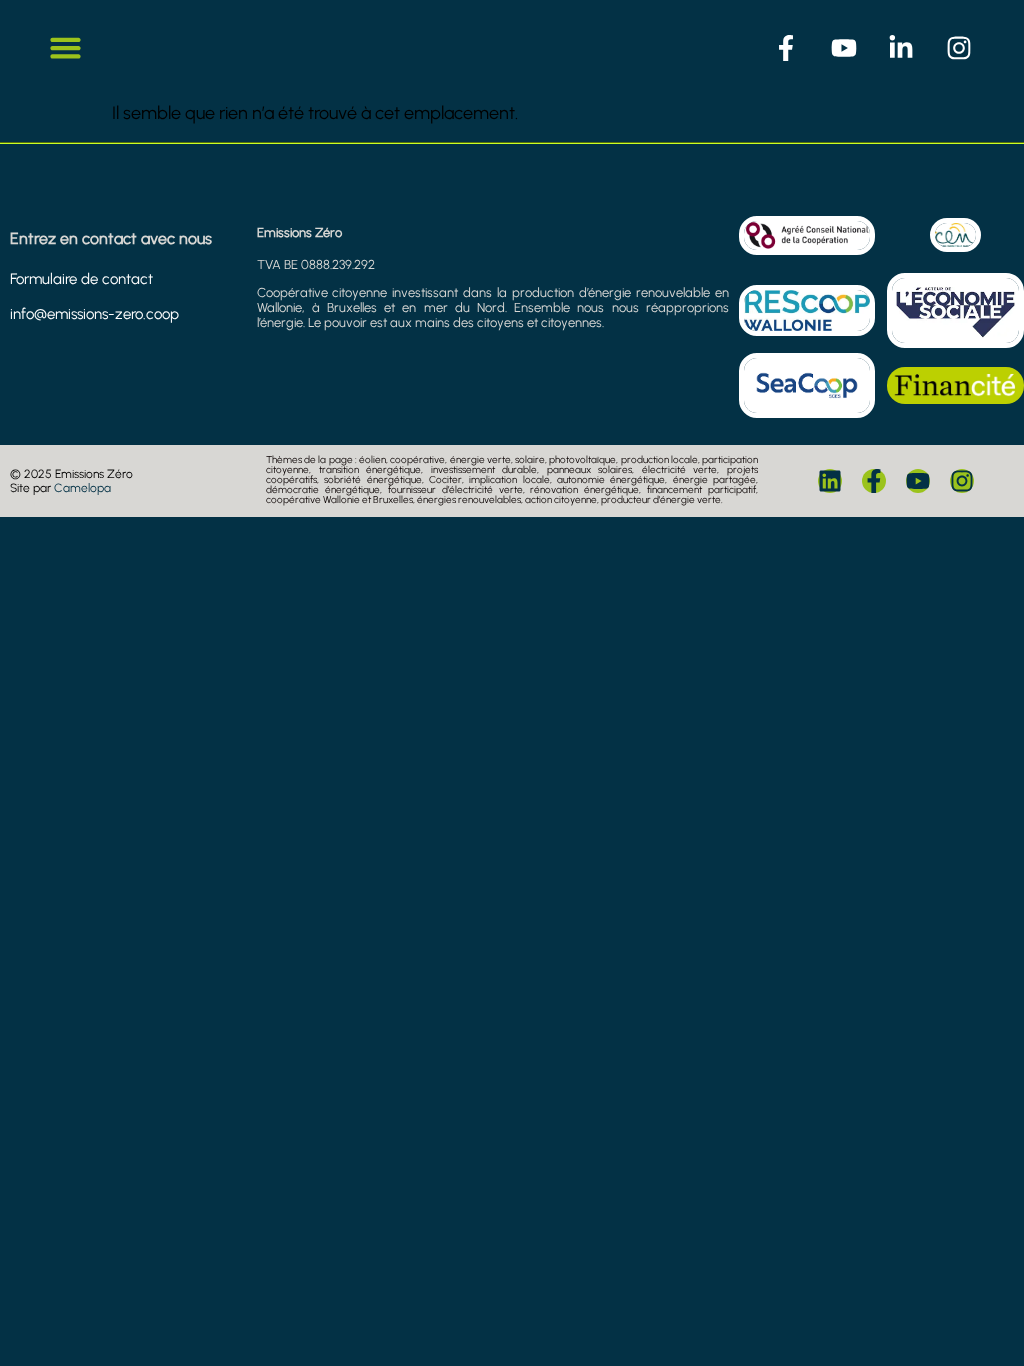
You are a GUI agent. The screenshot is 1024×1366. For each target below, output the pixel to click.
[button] (66, 48)
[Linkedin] (830, 481)
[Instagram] (962, 481)
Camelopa (82, 488)
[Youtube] (918, 481)
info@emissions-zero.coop (94, 314)
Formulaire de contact (81, 279)
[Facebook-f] (874, 481)
